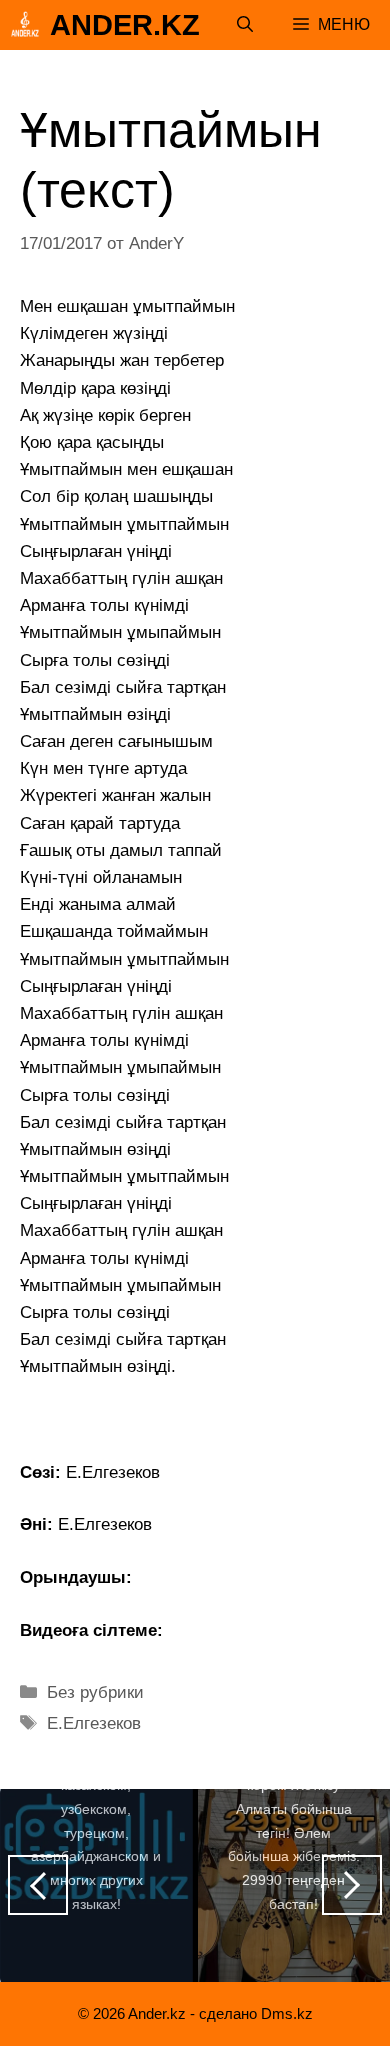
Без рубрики (95, 1692)
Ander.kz (125, 25)
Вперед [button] (352, 1885)
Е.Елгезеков (94, 1723)
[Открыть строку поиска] (245, 25)
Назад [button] (38, 1885)
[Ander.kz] (25, 25)
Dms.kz (287, 2013)
